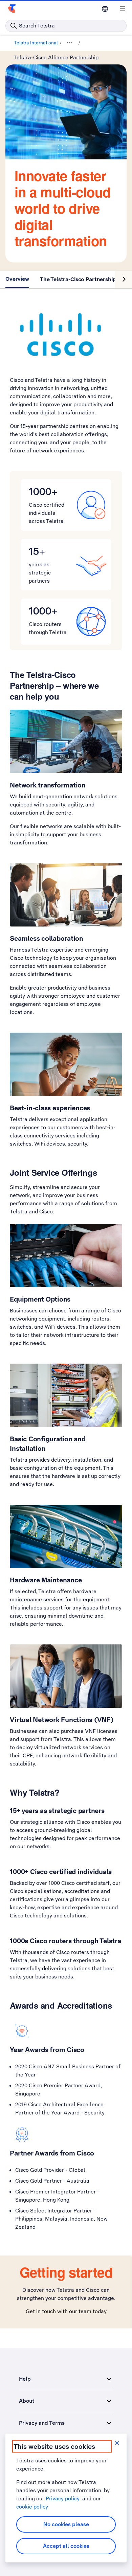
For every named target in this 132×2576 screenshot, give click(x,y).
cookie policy (32, 2507)
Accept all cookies (66, 2546)
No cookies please (66, 2524)
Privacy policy (63, 2499)
